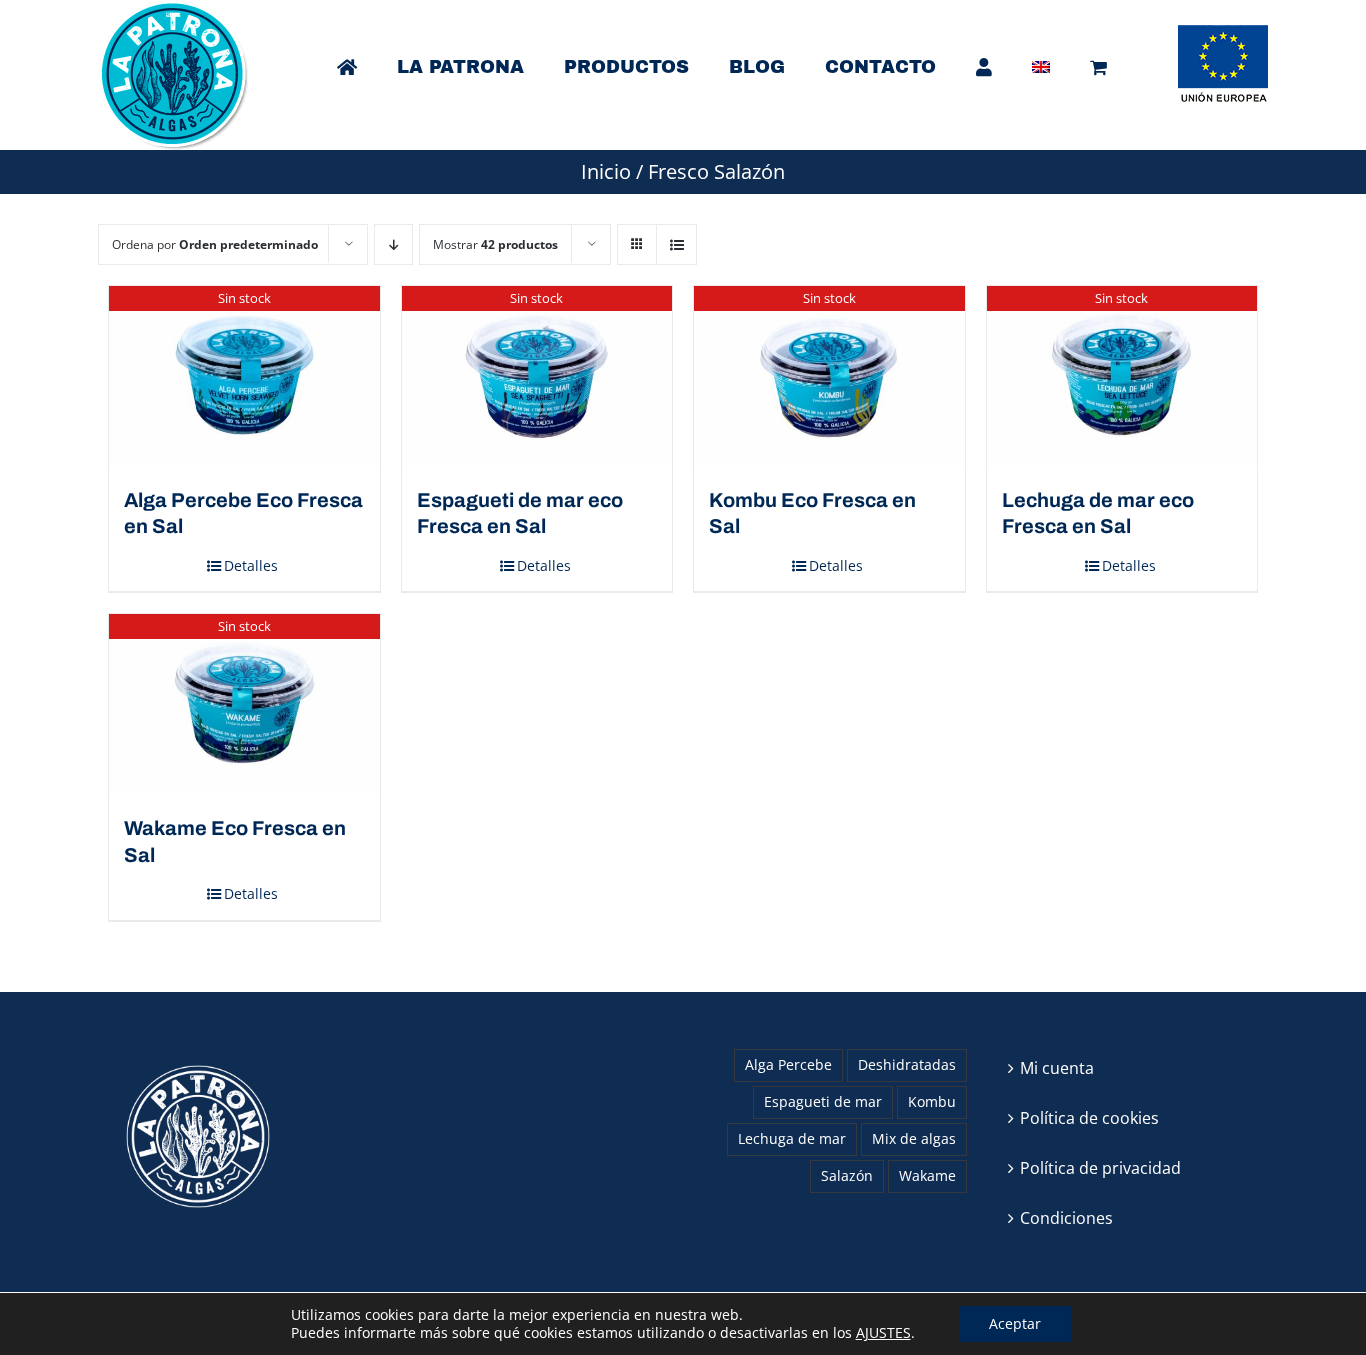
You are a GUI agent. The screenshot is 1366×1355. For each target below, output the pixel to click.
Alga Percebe (788, 1064)
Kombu (932, 1101)
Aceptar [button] (1015, 1323)
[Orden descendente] (393, 244)
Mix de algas (914, 1138)
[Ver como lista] (676, 244)
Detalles (251, 565)
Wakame (927, 1175)
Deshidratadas (907, 1064)
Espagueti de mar (823, 1101)
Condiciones (1066, 1218)
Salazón (847, 1175)
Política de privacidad (1100, 1168)
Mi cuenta (1057, 1068)
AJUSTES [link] (883, 1332)
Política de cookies (1089, 1118)
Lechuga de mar (792, 1138)
